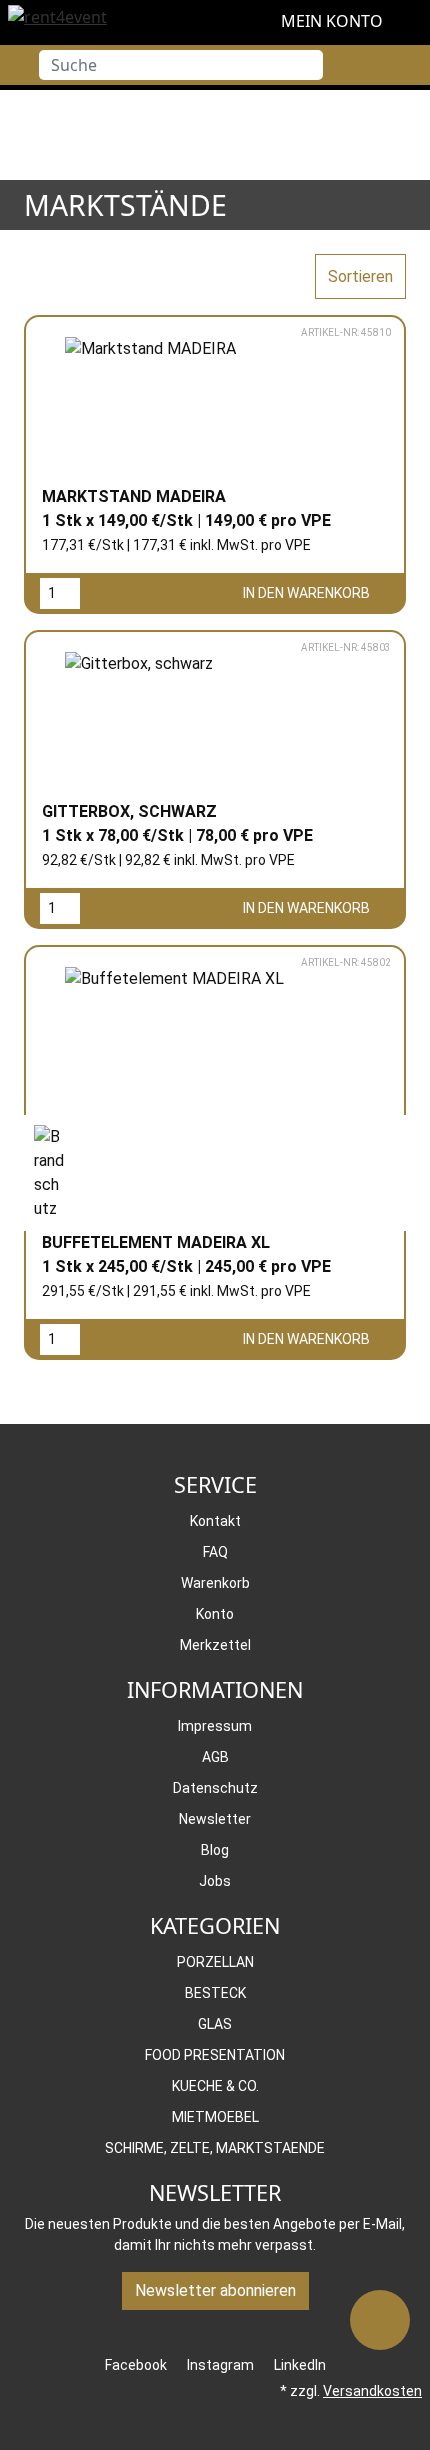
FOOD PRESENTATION (215, 2055)
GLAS (215, 2024)
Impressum (215, 1726)
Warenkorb (215, 1583)
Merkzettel (215, 1645)
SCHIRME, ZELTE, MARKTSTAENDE (215, 2148)
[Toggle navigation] (15, 65)
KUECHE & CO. (215, 2086)
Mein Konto (330, 21)
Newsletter (215, 1819)
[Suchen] (308, 65)
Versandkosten (372, 2391)
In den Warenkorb (308, 593)
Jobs (215, 1881)
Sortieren (360, 276)
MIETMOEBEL (215, 2117)
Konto (215, 1614)
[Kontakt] (380, 2320)
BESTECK (215, 1993)
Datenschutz (215, 1788)
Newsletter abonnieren (215, 2290)
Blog (215, 1850)
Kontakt (215, 1521)
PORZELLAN (215, 1962)
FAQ (215, 1552)
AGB (215, 1757)
